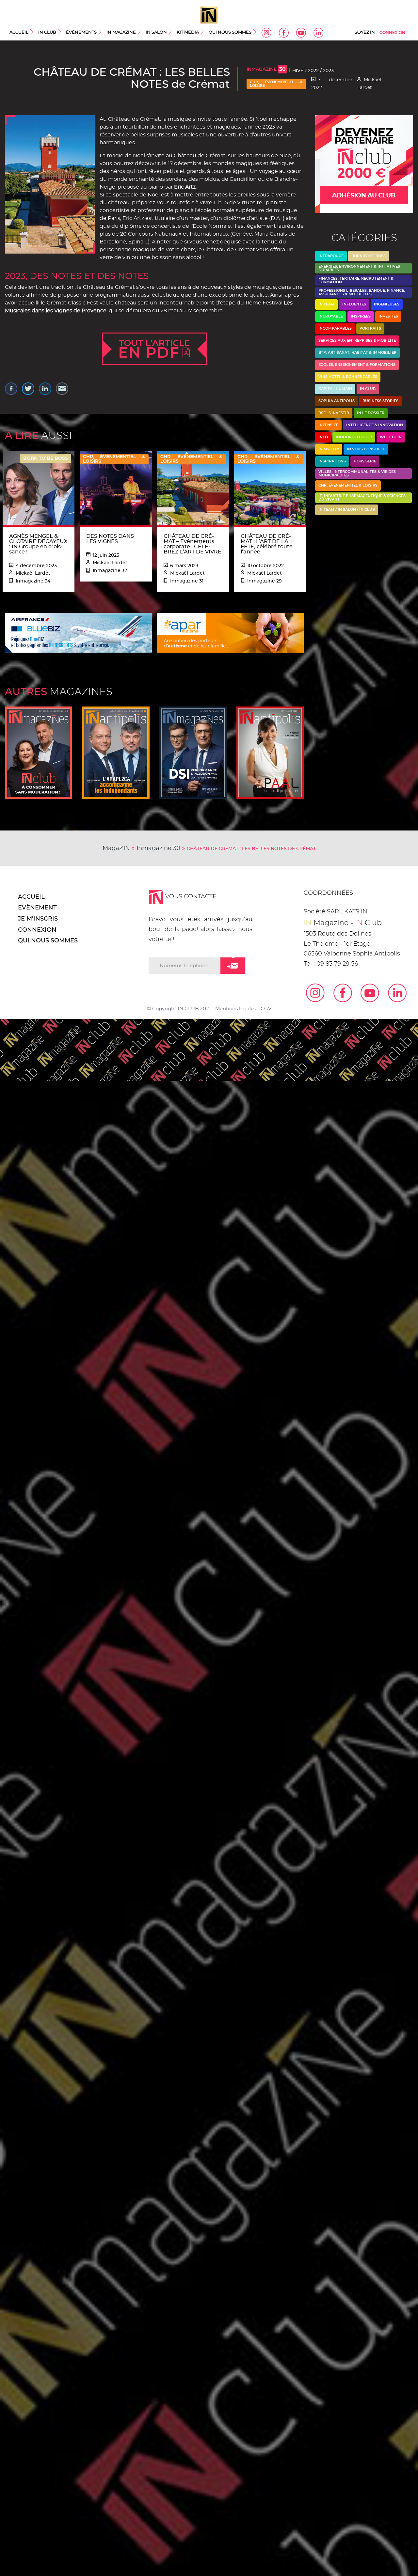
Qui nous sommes (230, 32)
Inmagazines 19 (193, 753)
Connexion (392, 33)
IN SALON (156, 32)
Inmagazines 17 (39, 753)
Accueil (19, 32)
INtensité (328, 425)
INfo (323, 437)
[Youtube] (365, 993)
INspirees (361, 316)
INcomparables (335, 328)
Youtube (301, 33)
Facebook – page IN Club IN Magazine (284, 33)
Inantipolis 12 (116, 753)
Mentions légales (236, 1009)
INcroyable (331, 316)
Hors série (365, 461)
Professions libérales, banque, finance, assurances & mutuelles (362, 292)
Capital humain (335, 389)
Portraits (370, 328)
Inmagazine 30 (158, 848)
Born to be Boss (369, 256)
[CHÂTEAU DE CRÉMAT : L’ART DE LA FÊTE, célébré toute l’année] (270, 488)
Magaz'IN (116, 848)
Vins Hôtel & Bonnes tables (348, 377)
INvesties (388, 316)
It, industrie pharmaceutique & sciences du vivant (362, 498)
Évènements (81, 32)
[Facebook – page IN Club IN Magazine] (338, 993)
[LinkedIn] (393, 993)
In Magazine (121, 32)
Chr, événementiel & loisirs (276, 84)
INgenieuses (387, 304)
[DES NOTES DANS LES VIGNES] (116, 488)
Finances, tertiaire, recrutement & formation (356, 280)
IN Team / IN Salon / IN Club (347, 510)
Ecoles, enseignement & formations (357, 365)
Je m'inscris (38, 919)
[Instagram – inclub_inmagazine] (311, 993)
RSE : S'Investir (334, 413)
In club (368, 389)
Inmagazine (266, 70)
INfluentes (354, 304)
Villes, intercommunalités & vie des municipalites (357, 473)
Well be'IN (391, 437)
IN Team (326, 304)
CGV (266, 1009)
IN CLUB (47, 32)
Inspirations (332, 461)
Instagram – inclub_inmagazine (266, 33)
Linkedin (318, 33)
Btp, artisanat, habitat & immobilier (357, 353)
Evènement (37, 908)
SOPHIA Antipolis (337, 401)
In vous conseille (366, 449)
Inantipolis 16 (270, 753)
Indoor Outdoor (354, 437)
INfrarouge (331, 256)
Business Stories (380, 401)
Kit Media (188, 32)
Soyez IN (365, 32)
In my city (329, 449)
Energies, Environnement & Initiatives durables (359, 268)
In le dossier (371, 413)
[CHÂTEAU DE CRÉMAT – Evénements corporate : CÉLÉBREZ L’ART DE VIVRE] (193, 488)
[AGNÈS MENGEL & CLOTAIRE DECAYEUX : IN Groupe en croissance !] (39, 488)
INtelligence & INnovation (375, 425)
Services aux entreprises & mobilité (357, 341)
